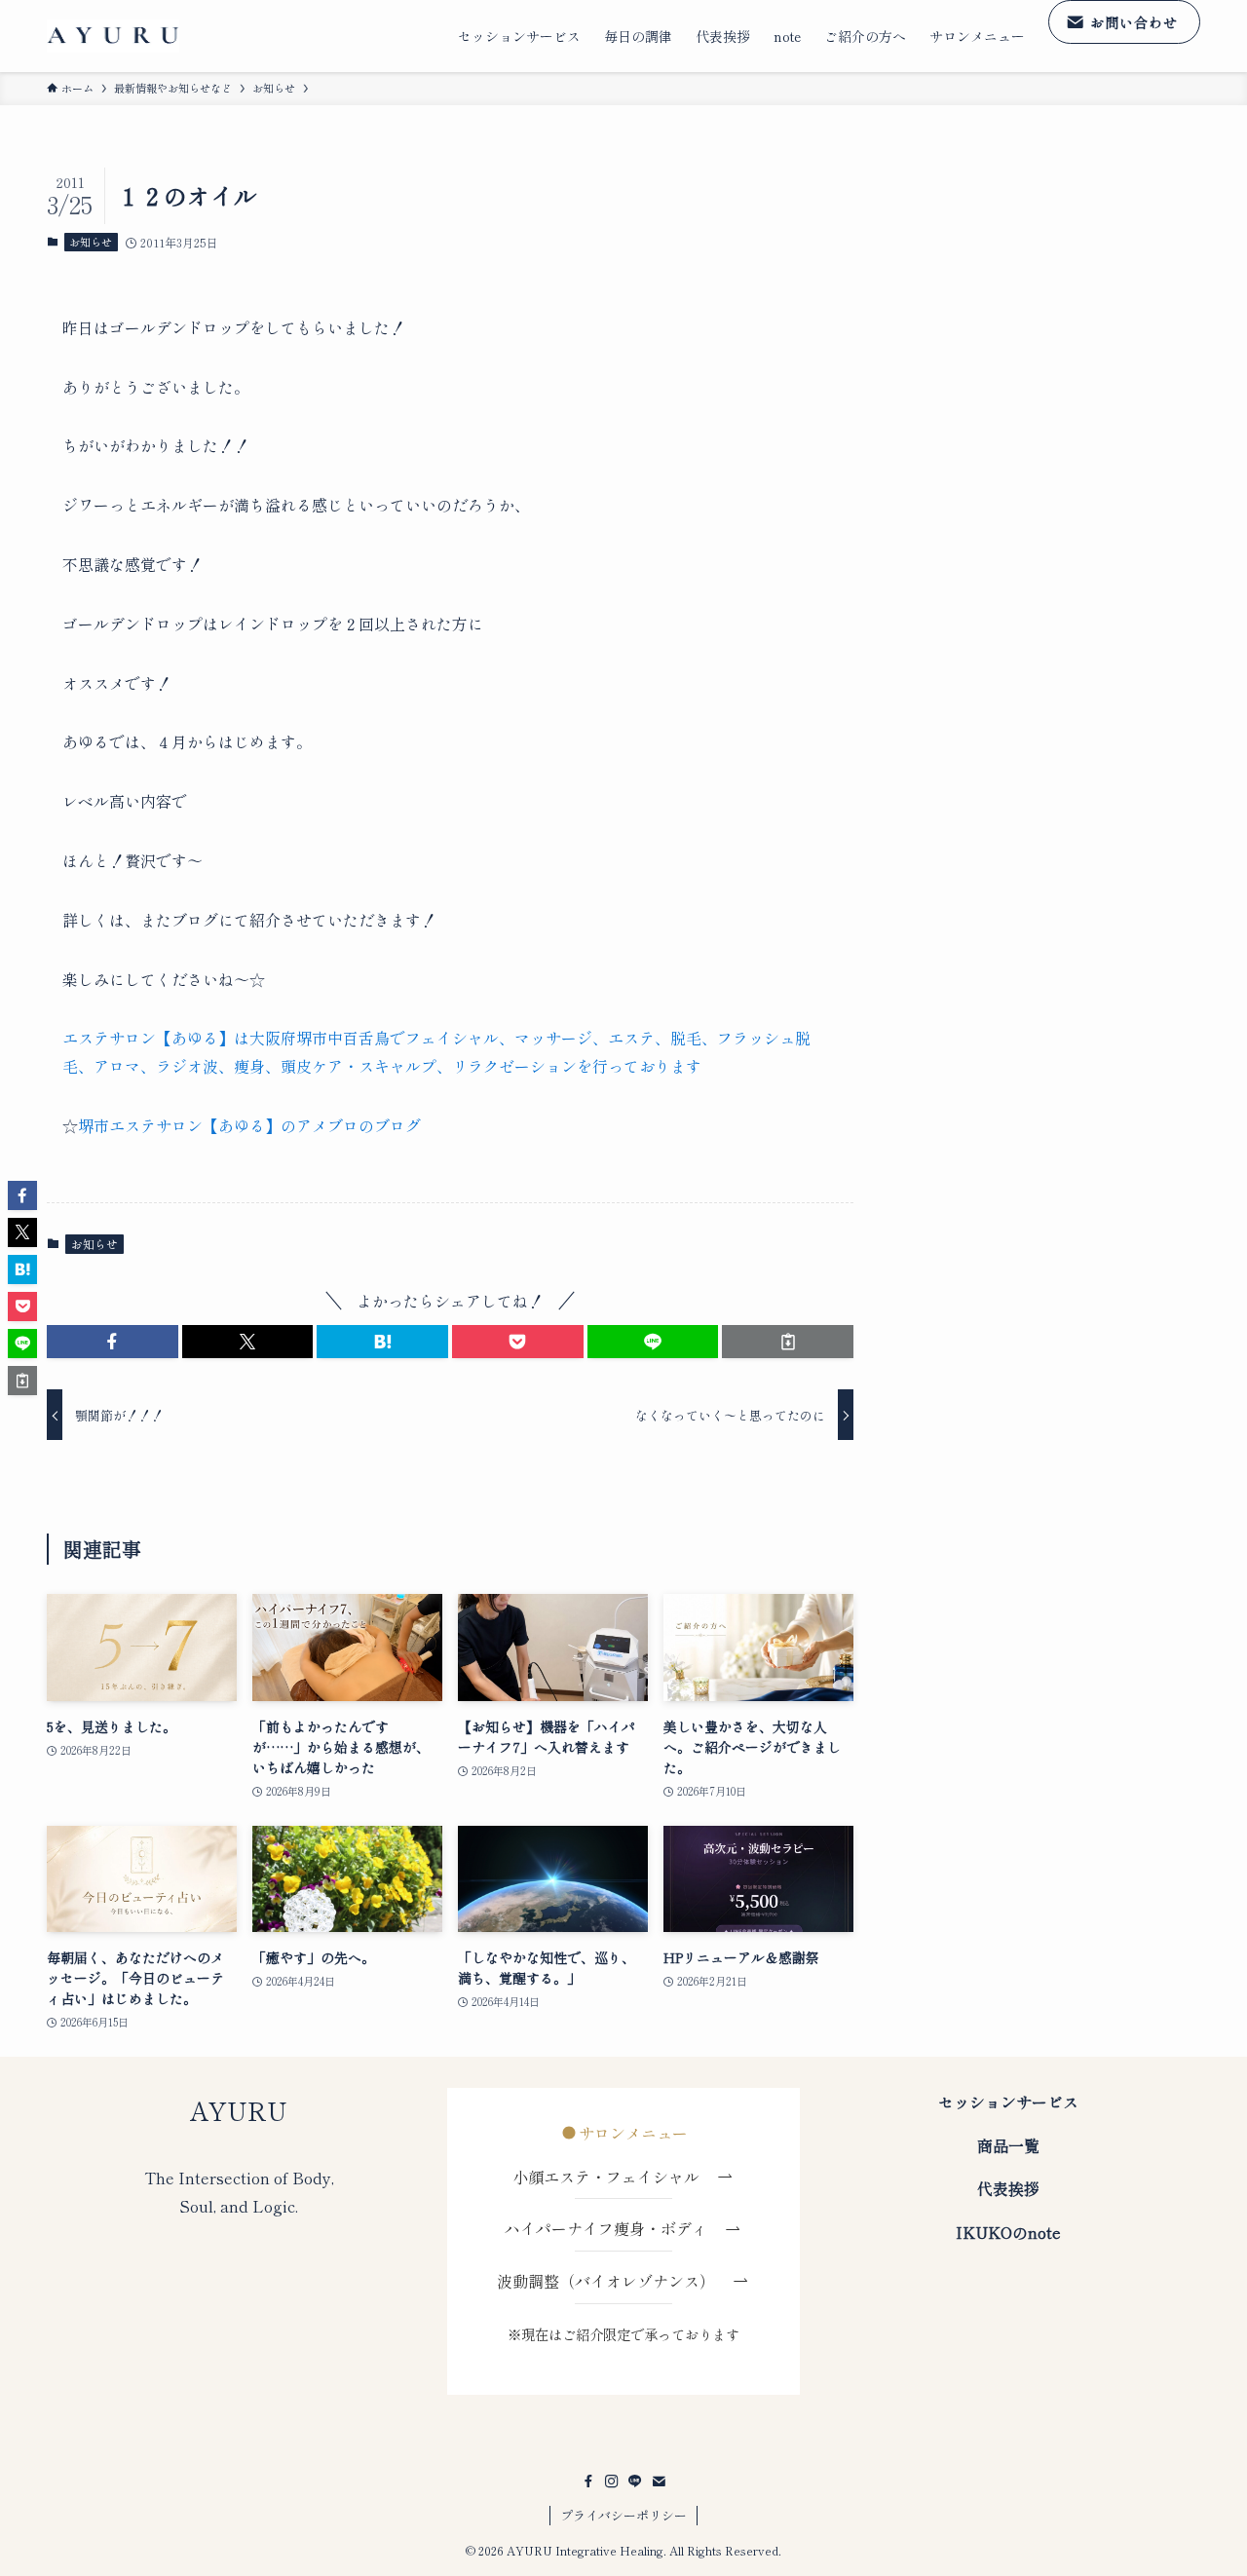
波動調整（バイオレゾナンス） (606, 2281)
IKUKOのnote (1008, 2232)
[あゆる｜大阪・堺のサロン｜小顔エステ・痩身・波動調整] (113, 37)
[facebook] (588, 2481)
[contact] (659, 2481)
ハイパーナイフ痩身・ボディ (614, 2228)
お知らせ (91, 242)
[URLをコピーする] (788, 1342)
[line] (635, 2481)
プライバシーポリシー (623, 2515)
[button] (113, 1342)
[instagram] (612, 2481)
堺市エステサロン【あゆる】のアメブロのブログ (249, 1125)
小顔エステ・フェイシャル (614, 2177)
